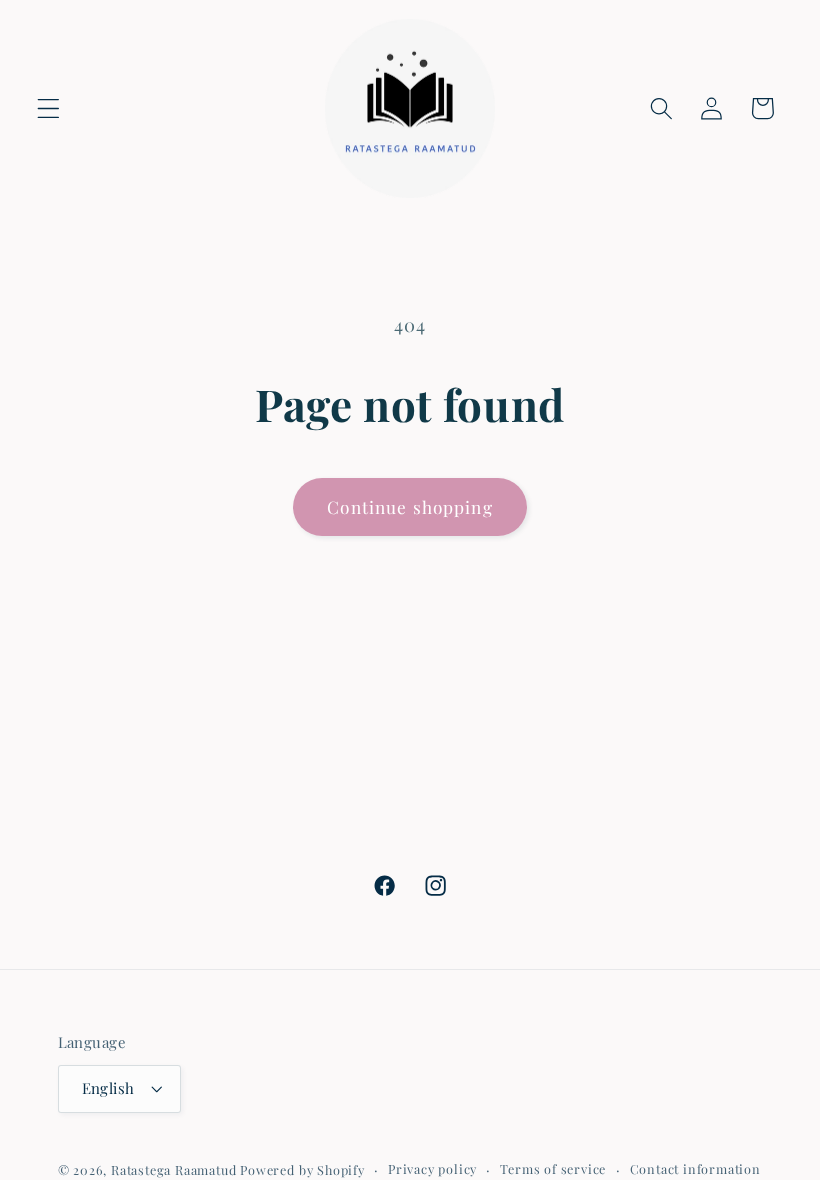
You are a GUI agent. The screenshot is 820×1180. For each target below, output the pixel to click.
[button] (48, 108)
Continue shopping (410, 506)
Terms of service (553, 1168)
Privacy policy (432, 1168)
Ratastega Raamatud (174, 1169)
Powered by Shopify (302, 1169)
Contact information (695, 1168)
